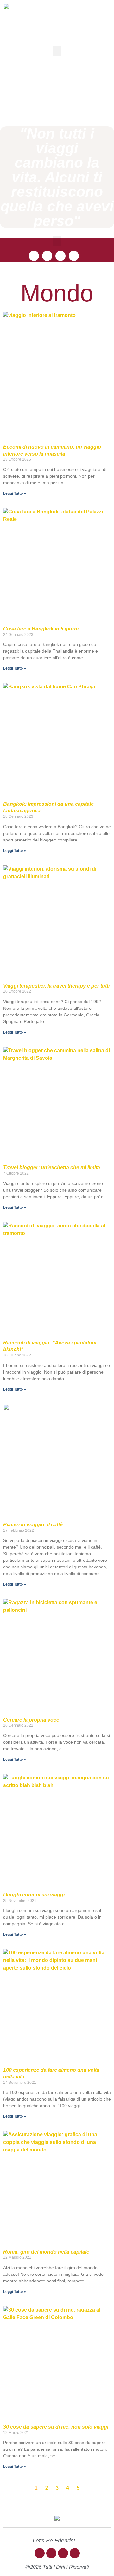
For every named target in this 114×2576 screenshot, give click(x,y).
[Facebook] (34, 256)
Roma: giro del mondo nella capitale (46, 2252)
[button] (57, 51)
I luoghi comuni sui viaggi (34, 1895)
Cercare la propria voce (31, 1720)
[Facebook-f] (40, 2553)
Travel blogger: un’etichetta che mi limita (52, 1167)
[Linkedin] (74, 256)
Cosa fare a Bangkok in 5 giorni (41, 629)
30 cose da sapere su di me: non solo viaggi (56, 2427)
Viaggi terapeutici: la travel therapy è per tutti (56, 986)
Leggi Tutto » (15, 493)
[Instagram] (47, 256)
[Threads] (60, 256)
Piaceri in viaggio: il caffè (33, 1525)
